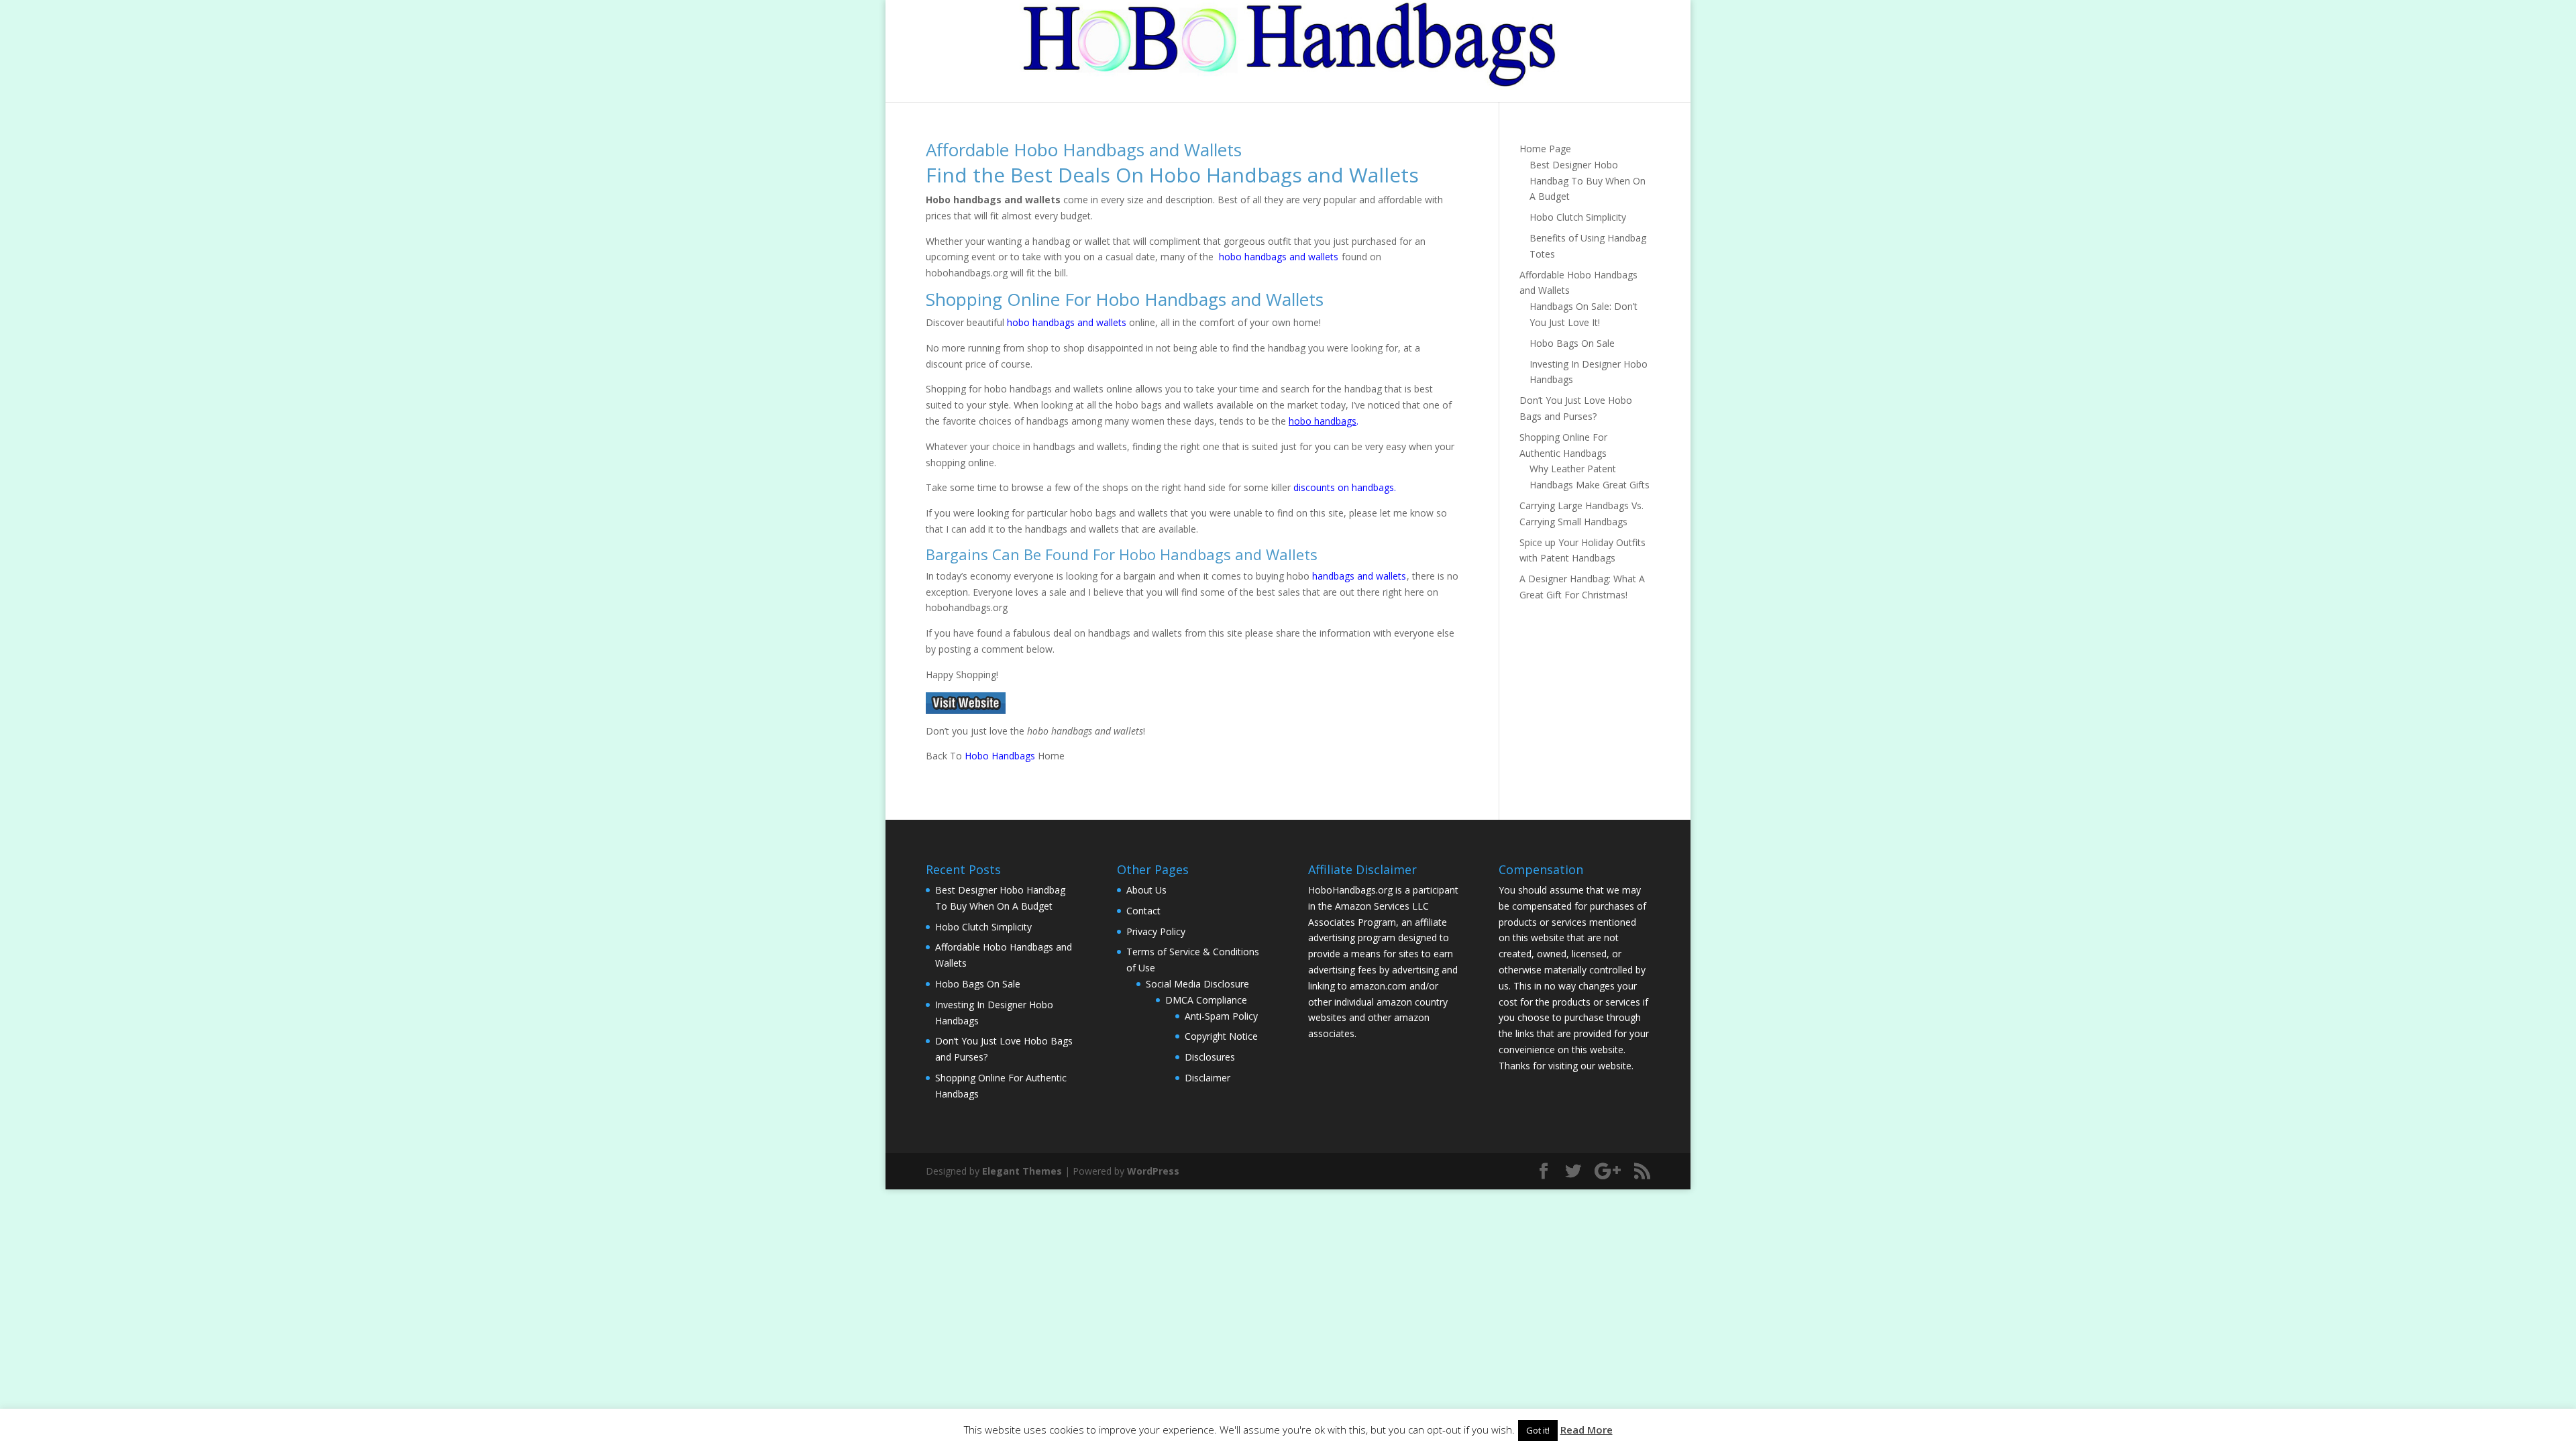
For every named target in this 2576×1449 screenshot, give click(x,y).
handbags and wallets (1359, 576)
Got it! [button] (1538, 1430)
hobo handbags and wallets (1279, 257)
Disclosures (1210, 1057)
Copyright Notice (1221, 1036)
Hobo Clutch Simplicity (1578, 217)
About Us (1146, 890)
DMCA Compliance (1206, 1000)
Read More (1587, 1430)
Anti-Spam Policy (1221, 1016)
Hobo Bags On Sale (1572, 343)
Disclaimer (1207, 1078)
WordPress (1153, 1171)
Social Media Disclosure (1197, 984)
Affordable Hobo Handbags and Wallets (1084, 150)
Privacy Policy (1156, 931)
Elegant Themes (1022, 1171)
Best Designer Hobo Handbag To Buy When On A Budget (1588, 181)
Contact (1143, 911)
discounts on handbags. (1345, 487)
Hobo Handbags (1000, 756)
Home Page (1545, 149)
